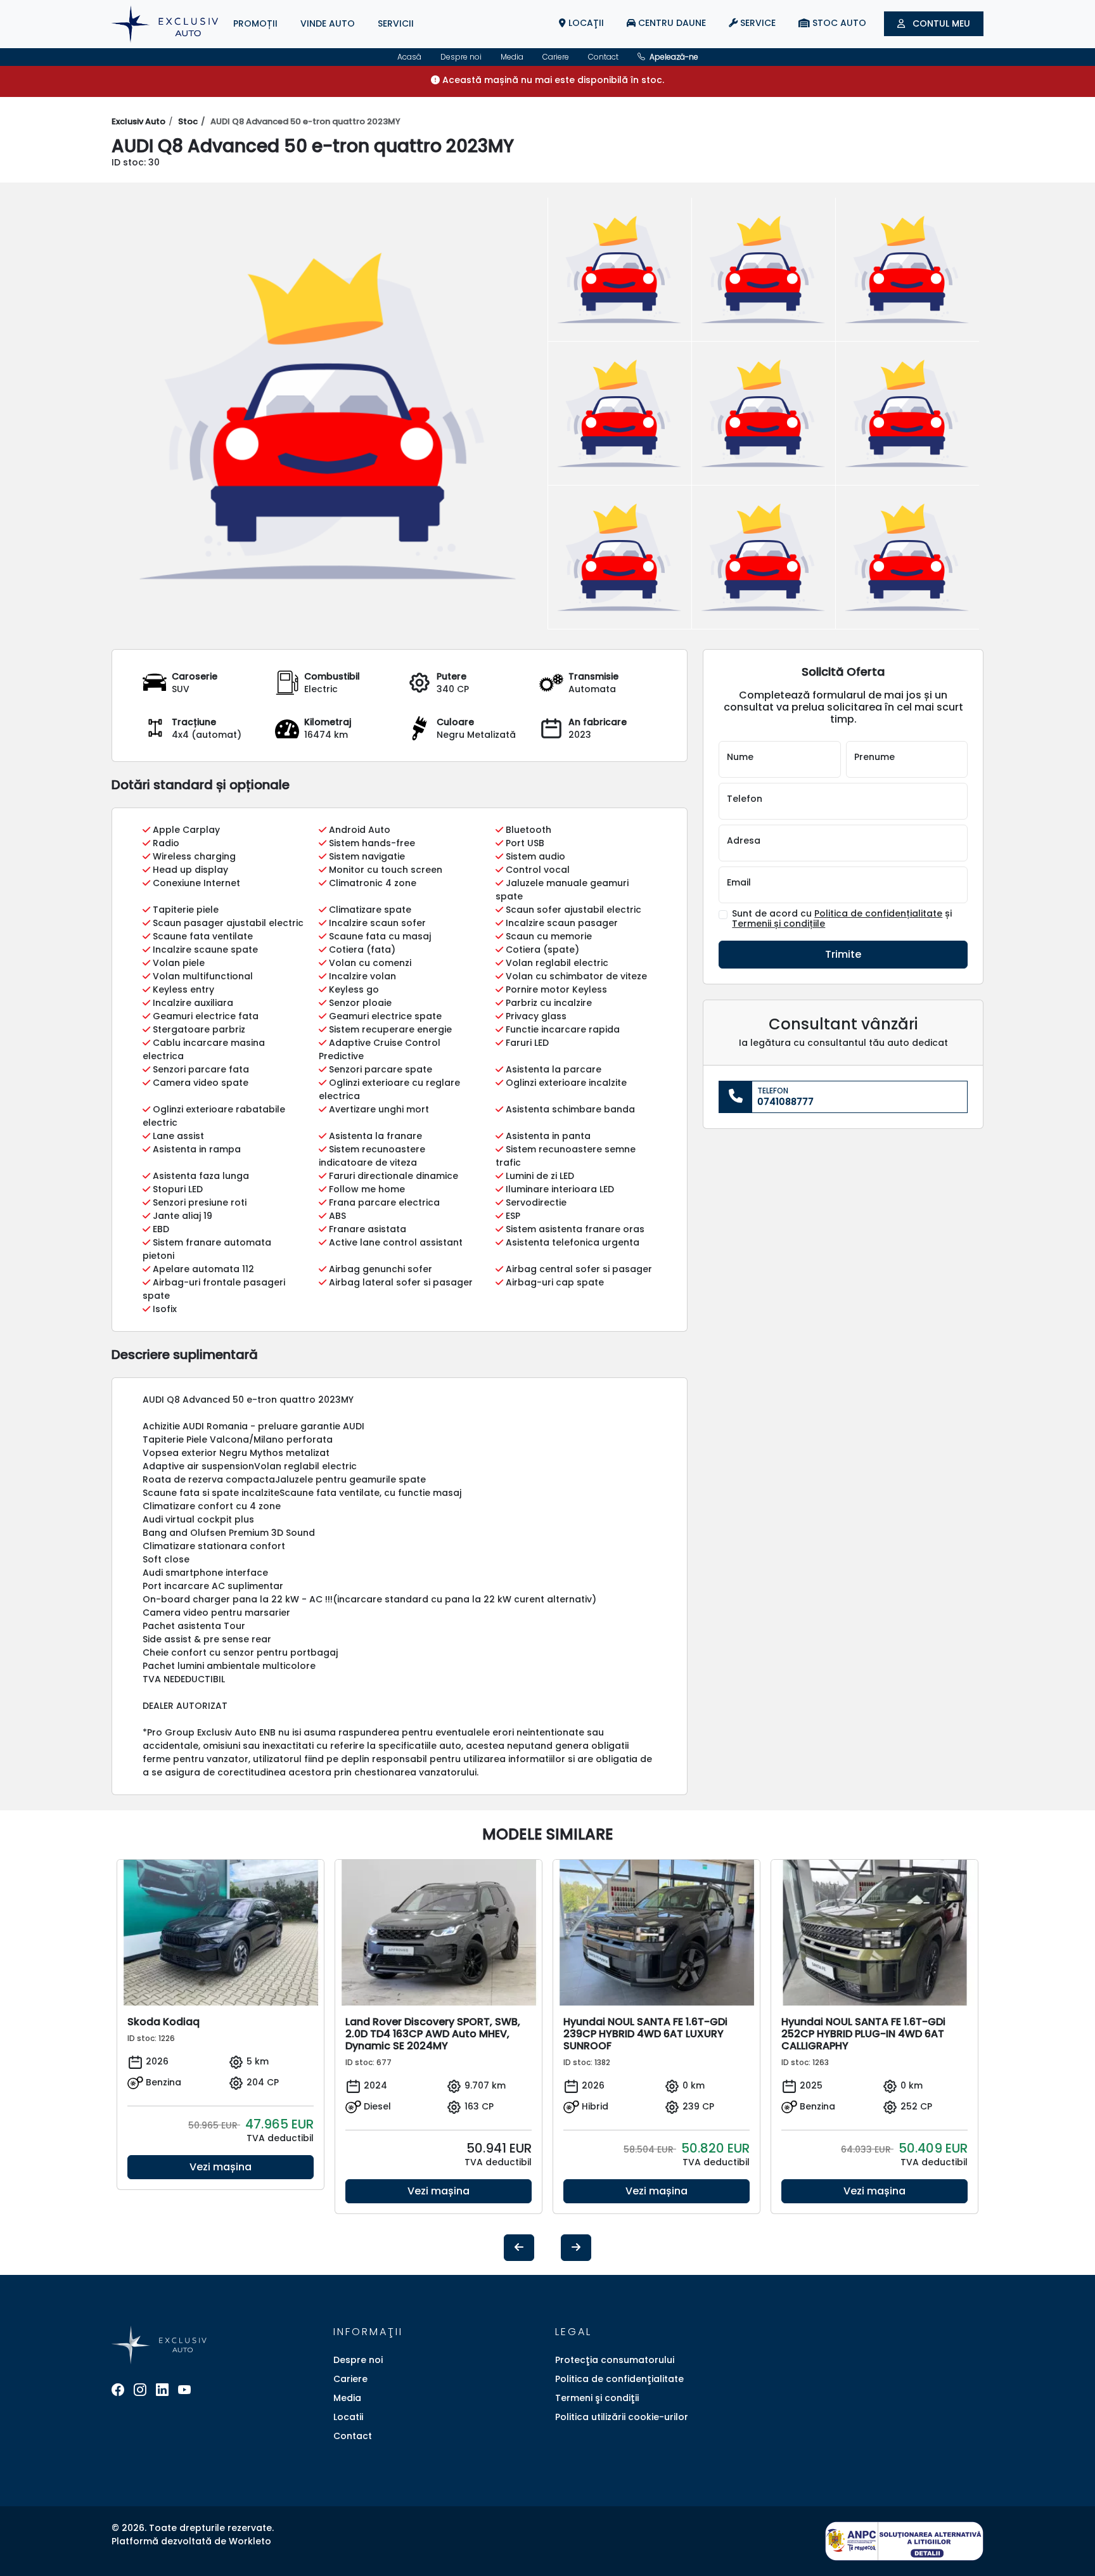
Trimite (843, 954)
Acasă (409, 57)
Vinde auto (328, 23)
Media (512, 57)
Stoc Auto (838, 23)
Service (757, 23)
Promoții (255, 23)
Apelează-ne (673, 57)
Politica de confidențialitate (878, 913)
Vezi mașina (221, 2167)
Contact (603, 57)
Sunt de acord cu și (842, 919)
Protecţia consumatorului (615, 2360)
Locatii (348, 2417)
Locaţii (585, 23)
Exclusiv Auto (138, 121)
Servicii (396, 23)
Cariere (556, 57)
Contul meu (940, 23)
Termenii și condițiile (778, 924)
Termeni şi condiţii (597, 2398)
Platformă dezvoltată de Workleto (191, 2541)
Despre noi (461, 57)
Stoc (188, 121)
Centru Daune (671, 23)
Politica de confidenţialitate (619, 2379)
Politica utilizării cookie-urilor (622, 2417)
